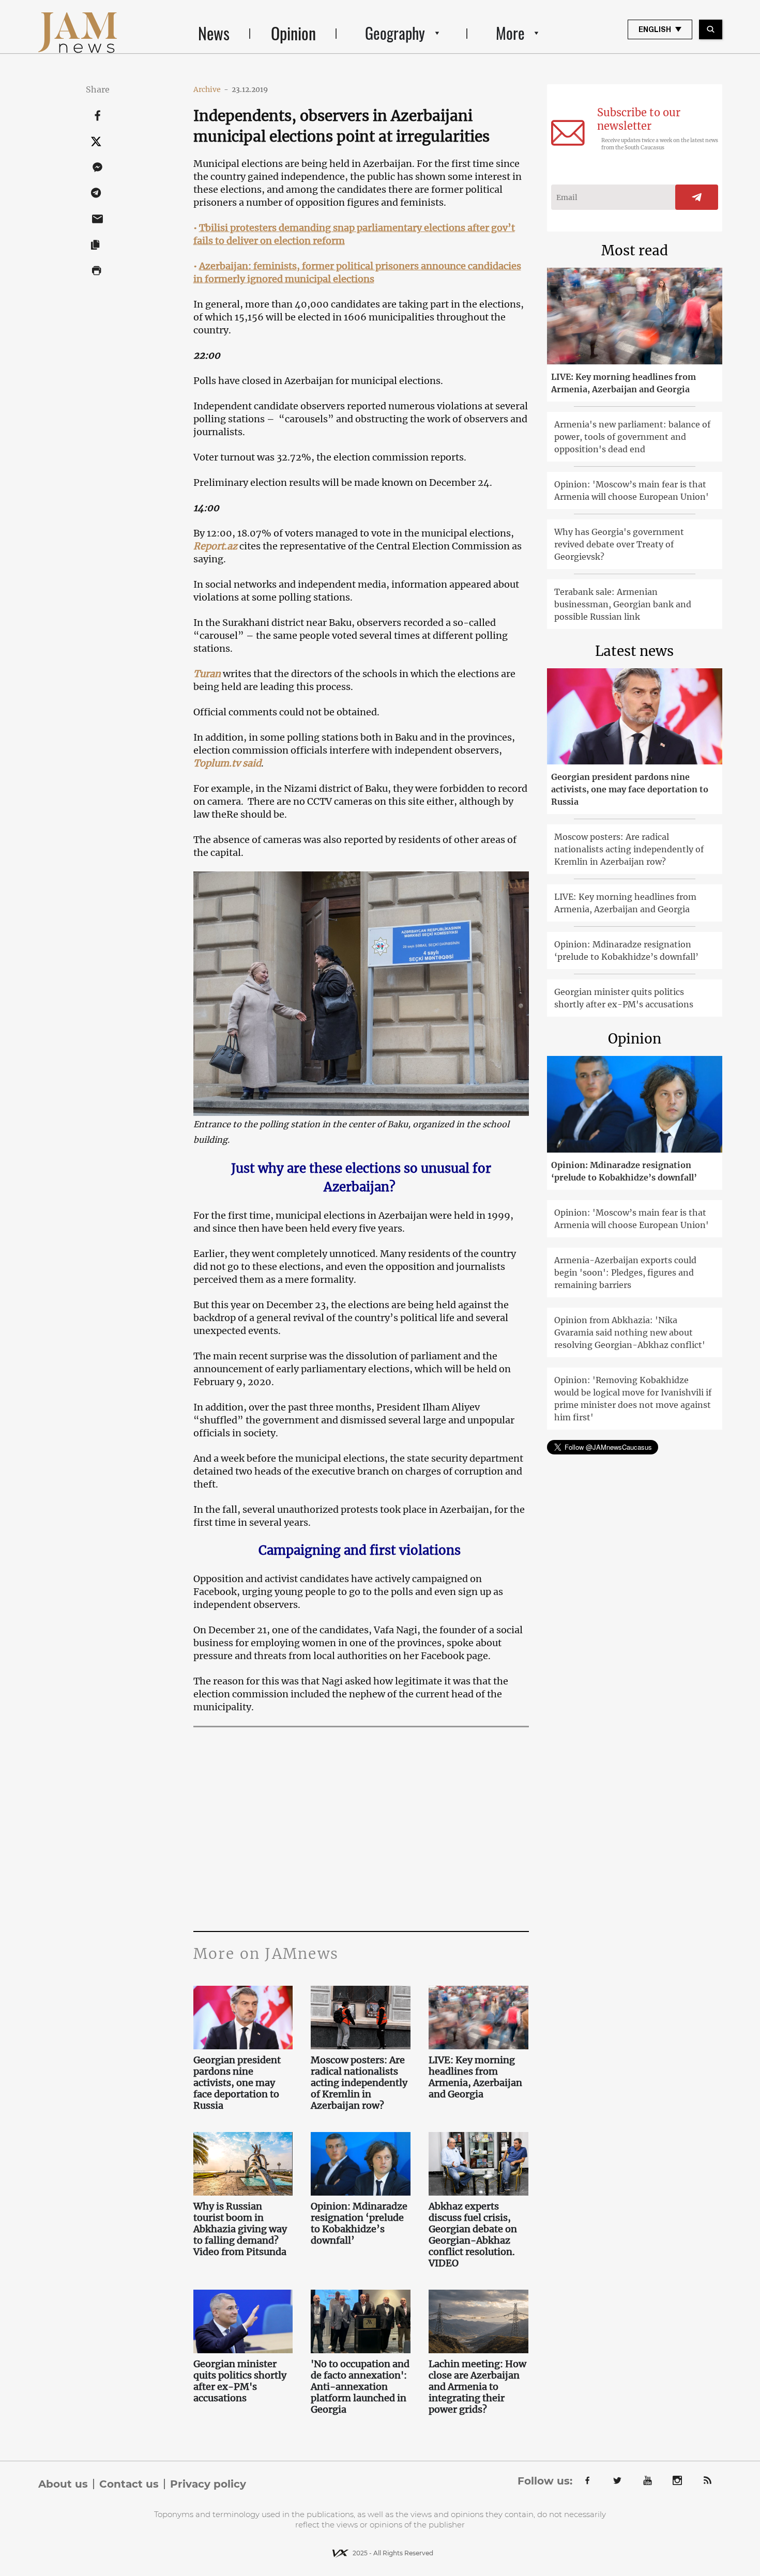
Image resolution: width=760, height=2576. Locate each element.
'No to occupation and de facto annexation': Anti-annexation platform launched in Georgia (360, 2387)
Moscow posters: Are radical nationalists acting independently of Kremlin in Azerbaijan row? (359, 2083)
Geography (395, 33)
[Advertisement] (361, 1828)
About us (63, 2484)
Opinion (293, 33)
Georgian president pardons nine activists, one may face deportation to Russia (237, 2083)
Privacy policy (208, 2484)
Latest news (634, 651)
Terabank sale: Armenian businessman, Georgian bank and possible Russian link (623, 604)
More (510, 33)
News (214, 33)
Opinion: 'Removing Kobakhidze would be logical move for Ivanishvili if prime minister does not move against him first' (633, 1399)
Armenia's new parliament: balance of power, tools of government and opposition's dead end (632, 437)
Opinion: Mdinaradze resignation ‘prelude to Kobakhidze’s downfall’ (359, 2224)
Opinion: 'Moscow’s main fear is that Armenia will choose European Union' (632, 490)
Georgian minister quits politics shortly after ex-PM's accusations (240, 2381)
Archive (211, 89)
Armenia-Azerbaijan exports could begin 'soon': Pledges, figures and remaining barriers (625, 1272)
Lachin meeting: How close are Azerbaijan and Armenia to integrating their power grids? (477, 2387)
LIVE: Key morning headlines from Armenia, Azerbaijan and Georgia (475, 2077)
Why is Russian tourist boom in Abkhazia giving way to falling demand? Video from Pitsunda (241, 2229)
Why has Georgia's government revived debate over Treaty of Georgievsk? (619, 544)
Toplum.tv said (227, 763)
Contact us (129, 2484)
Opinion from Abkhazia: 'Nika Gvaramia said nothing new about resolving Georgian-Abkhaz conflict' (630, 1332)
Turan (207, 674)
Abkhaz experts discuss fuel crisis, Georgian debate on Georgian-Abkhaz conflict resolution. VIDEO (473, 2235)
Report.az (215, 546)
